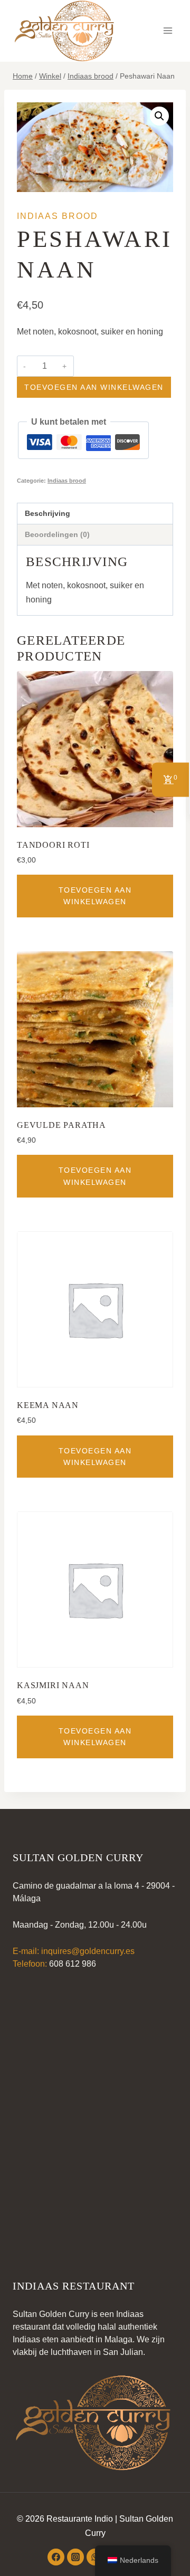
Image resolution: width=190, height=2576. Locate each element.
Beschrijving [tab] (47, 513)
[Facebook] (56, 2557)
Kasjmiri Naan (53, 1685)
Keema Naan (48, 1405)
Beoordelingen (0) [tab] (57, 534)
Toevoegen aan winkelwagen (94, 387)
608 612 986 (73, 1964)
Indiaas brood (58, 216)
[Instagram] (75, 2557)
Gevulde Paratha (61, 1125)
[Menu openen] (168, 31)
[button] (159, 116)
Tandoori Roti (53, 845)
